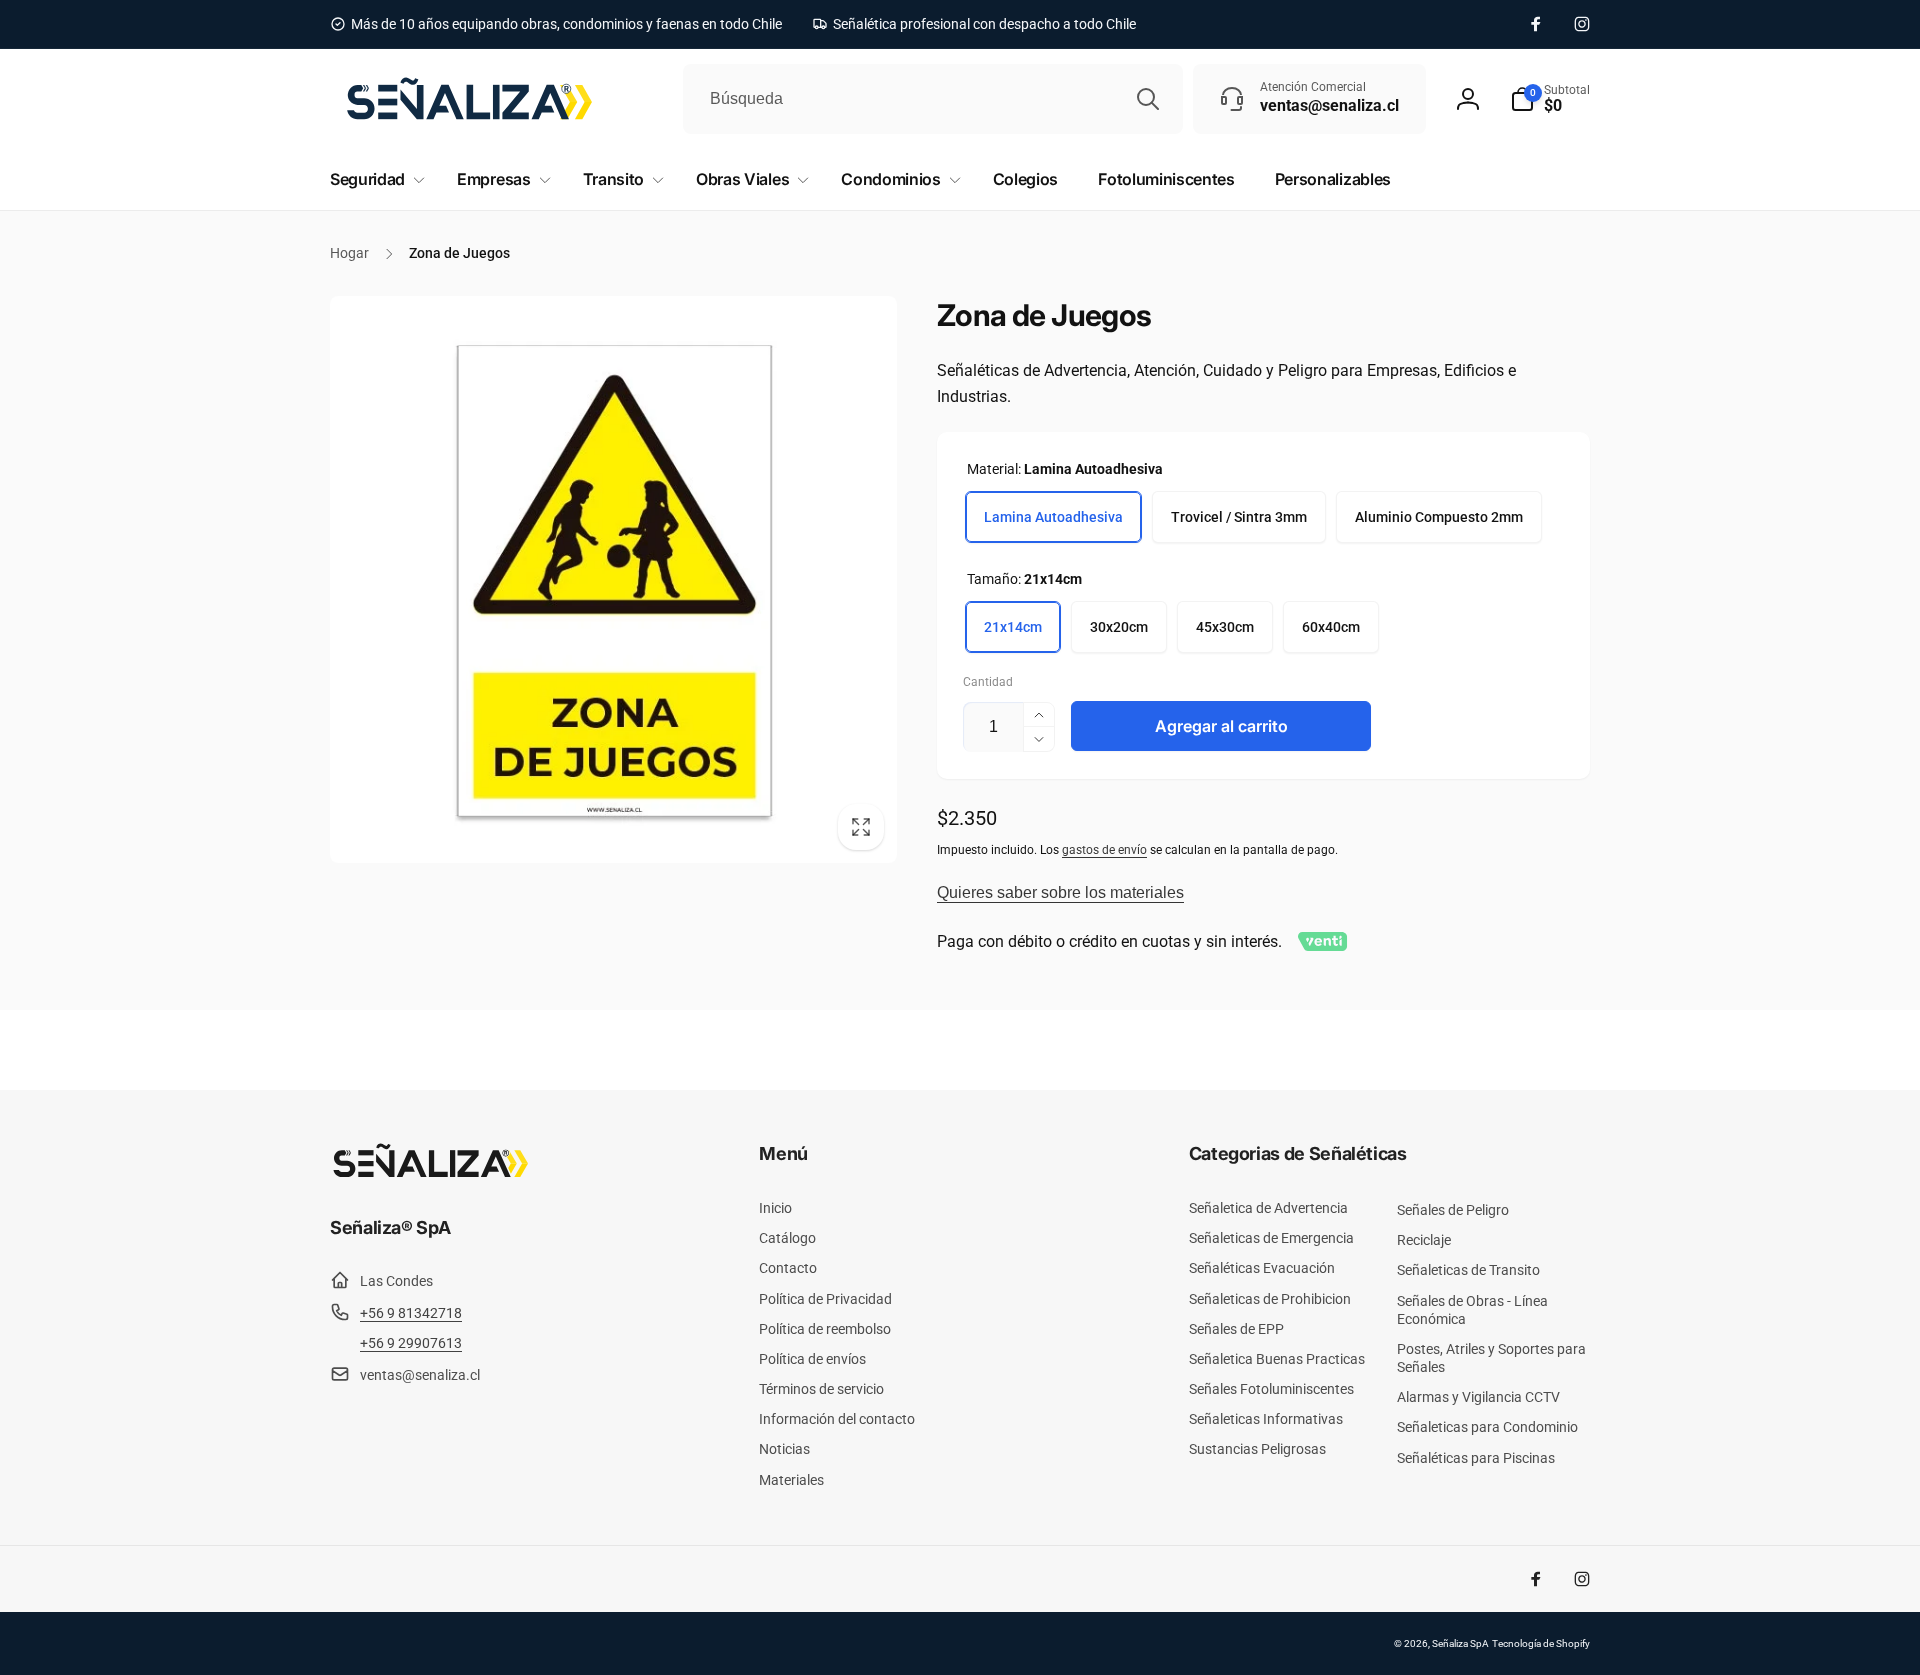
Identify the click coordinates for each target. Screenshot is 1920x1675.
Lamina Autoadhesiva (1053, 517)
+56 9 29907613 (411, 1343)
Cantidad (988, 682)
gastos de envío (1104, 850)
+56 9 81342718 (411, 1313)
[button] (1550, 99)
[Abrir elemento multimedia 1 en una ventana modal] (613, 579)
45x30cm (1225, 627)
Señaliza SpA (1460, 1643)
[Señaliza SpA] (430, 1173)
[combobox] (933, 99)
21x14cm (1013, 627)
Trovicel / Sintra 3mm (1239, 517)
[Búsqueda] (1148, 99)
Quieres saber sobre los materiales (1060, 892)
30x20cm (1119, 627)
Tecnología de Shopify (1541, 1643)
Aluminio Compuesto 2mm (1439, 517)
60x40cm (1331, 627)
